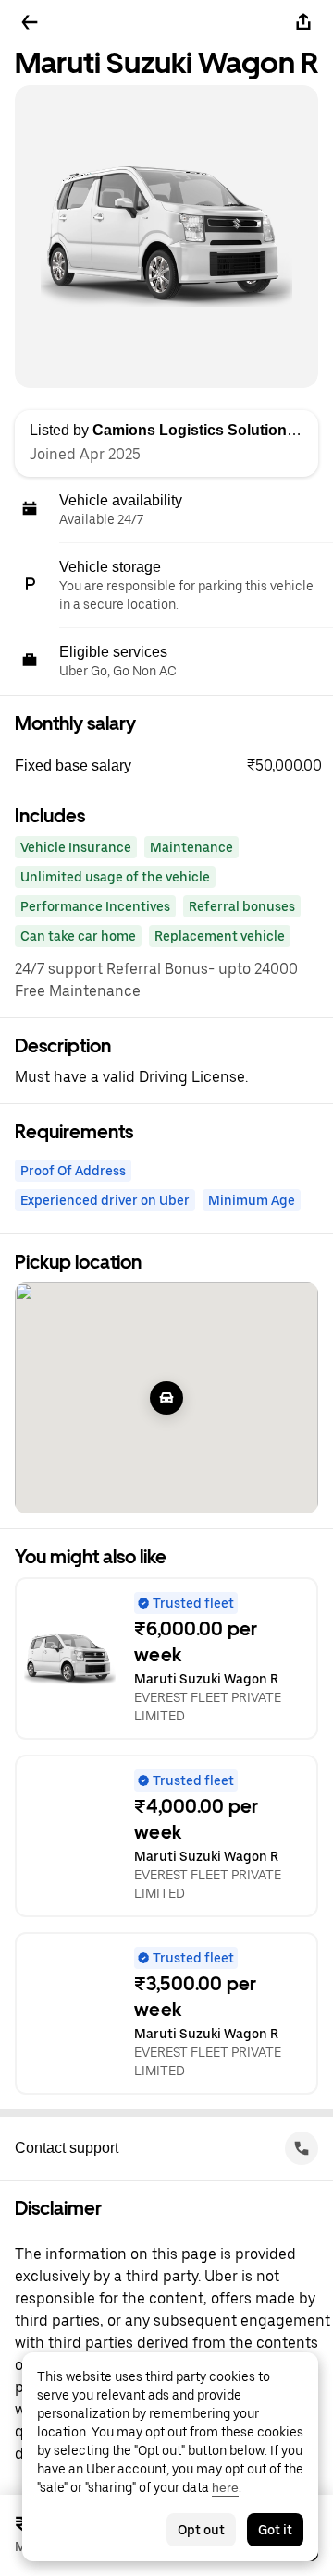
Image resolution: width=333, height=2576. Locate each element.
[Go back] (30, 22)
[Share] (303, 22)
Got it (275, 2530)
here (225, 2487)
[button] (174, 766)
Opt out (201, 2530)
